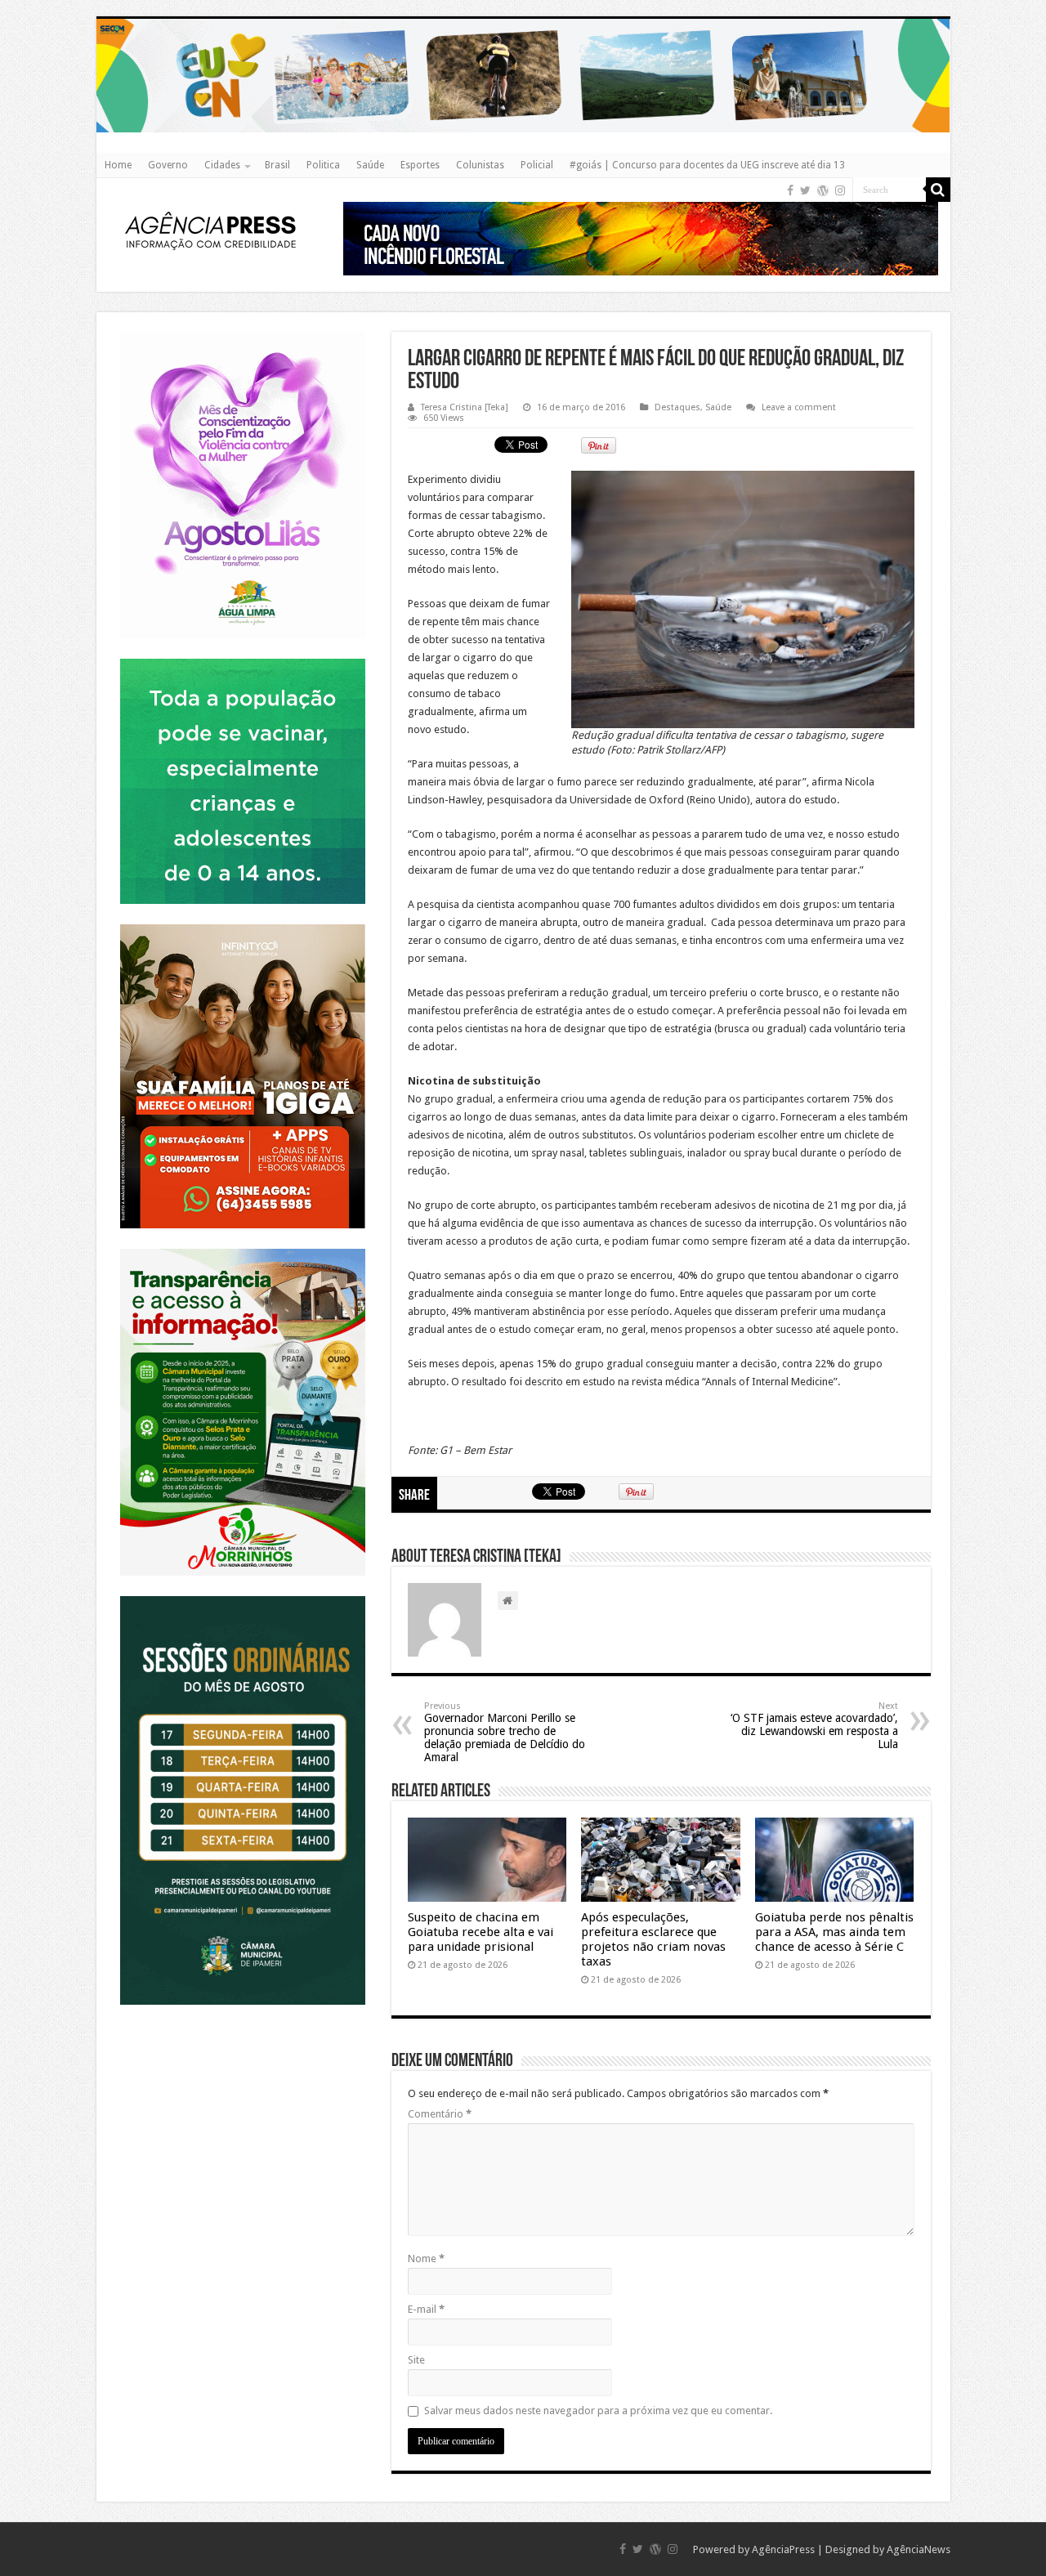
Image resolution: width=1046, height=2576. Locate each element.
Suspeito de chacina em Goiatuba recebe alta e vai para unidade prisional (481, 1932)
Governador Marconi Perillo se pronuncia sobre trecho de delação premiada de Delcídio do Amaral (505, 1732)
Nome (426, 2258)
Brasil (277, 165)
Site (416, 2360)
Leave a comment (799, 407)
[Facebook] (790, 190)
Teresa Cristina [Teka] (465, 407)
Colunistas (480, 165)
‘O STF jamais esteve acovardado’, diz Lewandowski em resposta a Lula (814, 1726)
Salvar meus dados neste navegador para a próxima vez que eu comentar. (598, 2411)
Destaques (677, 407)
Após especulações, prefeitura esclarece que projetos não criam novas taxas (653, 1939)
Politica (323, 165)
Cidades (222, 165)
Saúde (370, 165)
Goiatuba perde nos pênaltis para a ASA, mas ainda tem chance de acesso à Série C (834, 1932)
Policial (537, 165)
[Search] (938, 190)
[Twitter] (805, 190)
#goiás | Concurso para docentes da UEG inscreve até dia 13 (707, 165)
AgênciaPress (783, 2549)
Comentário (440, 2114)
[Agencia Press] (211, 230)
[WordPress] (823, 190)
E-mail (426, 2309)
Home (118, 165)
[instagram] (840, 190)
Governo (168, 165)
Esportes (420, 165)
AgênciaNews (919, 2549)
